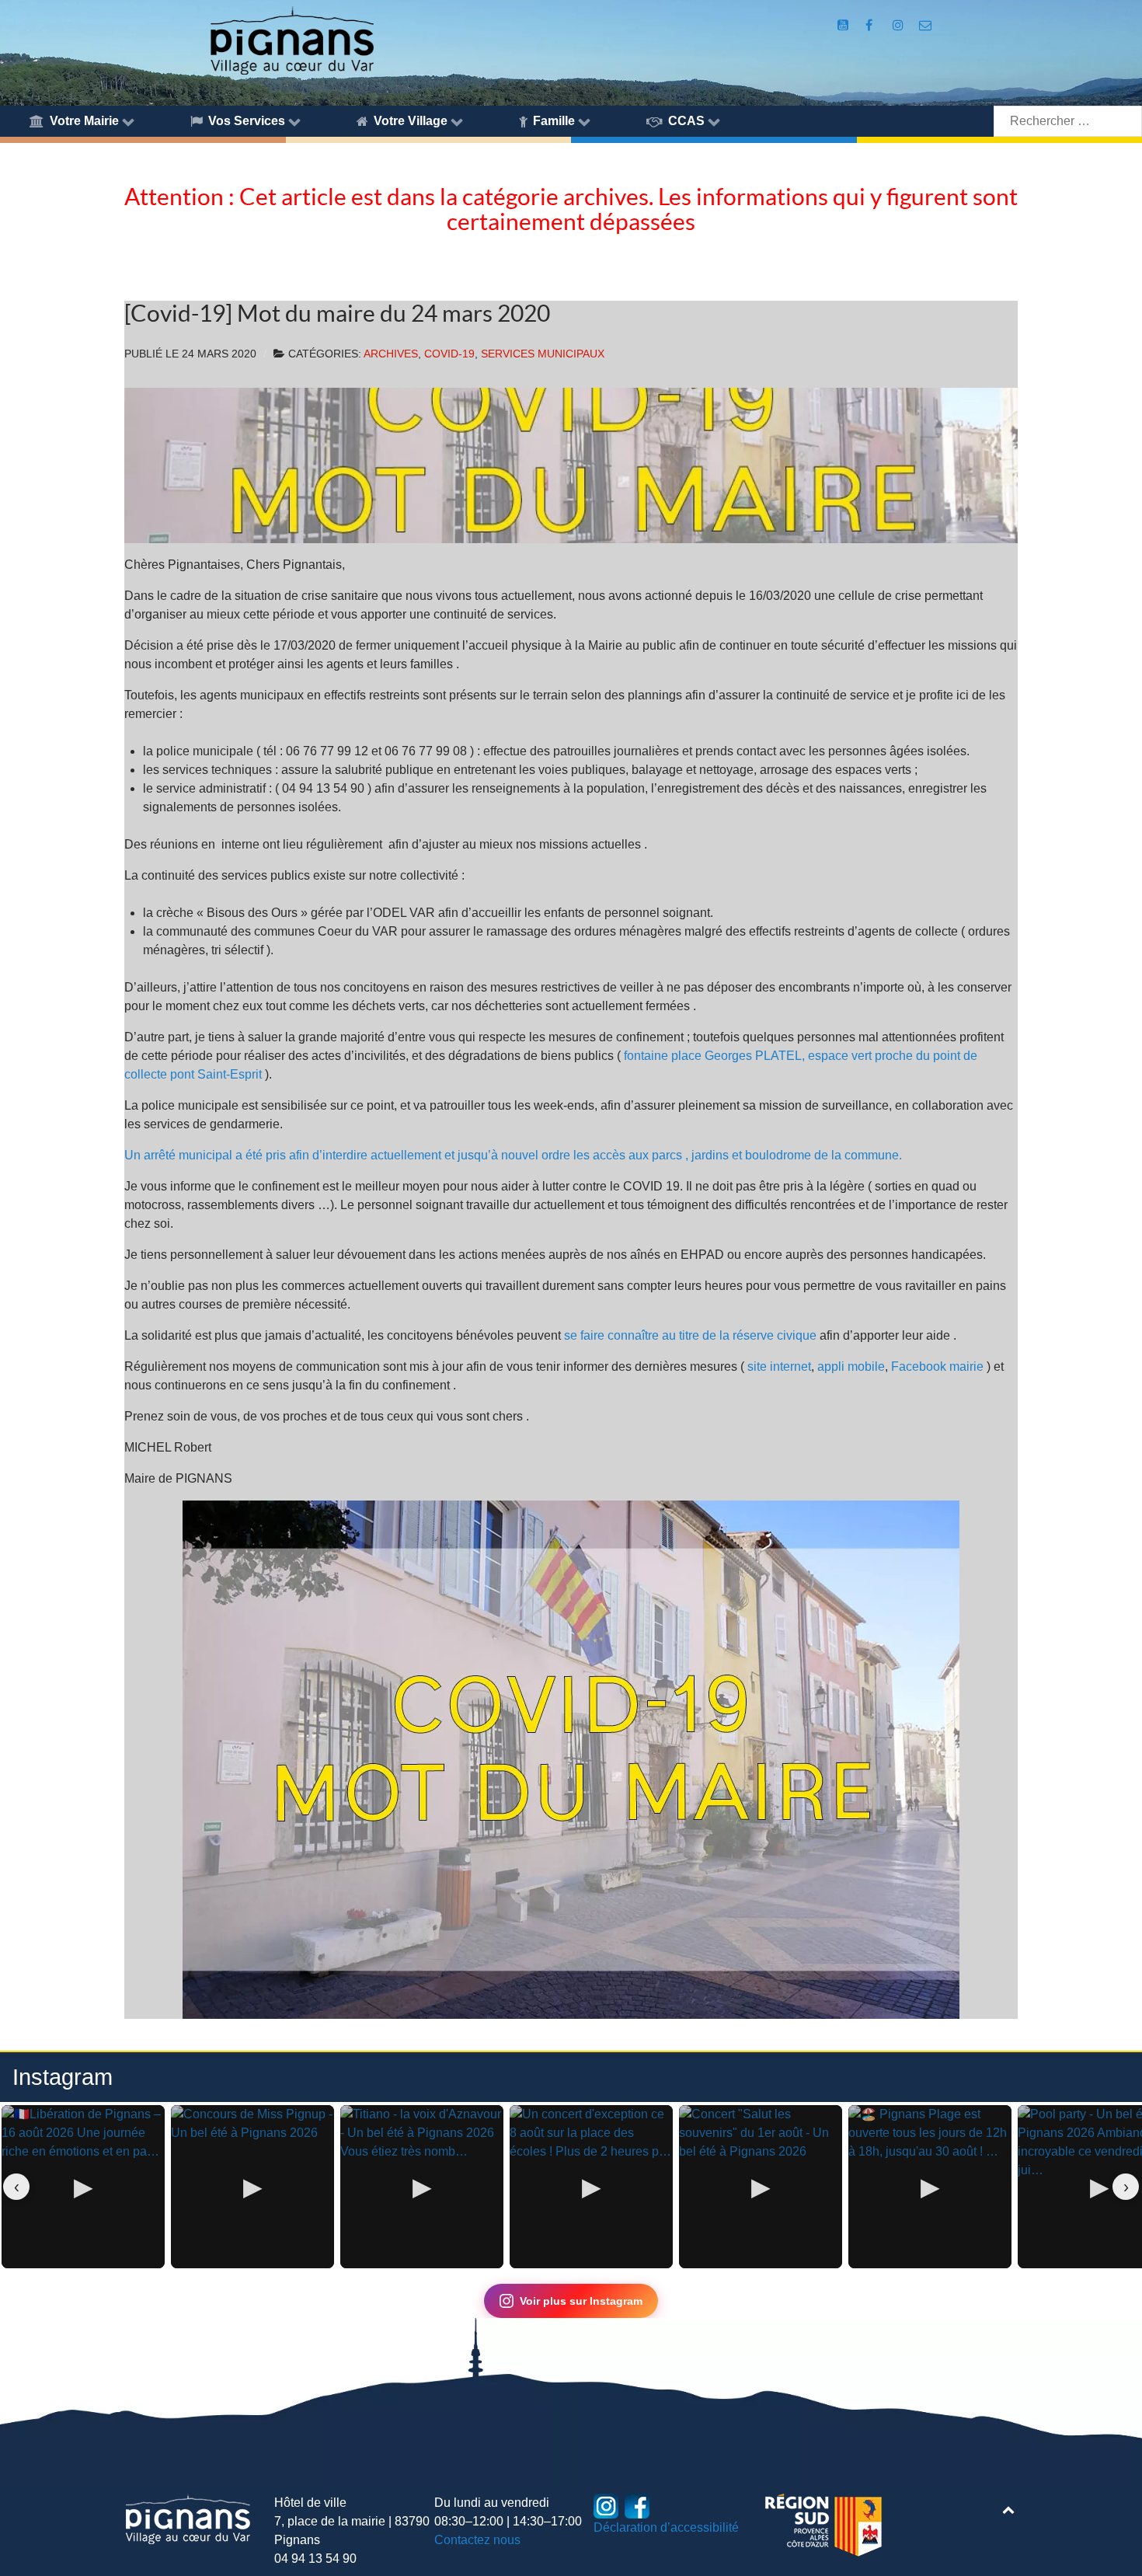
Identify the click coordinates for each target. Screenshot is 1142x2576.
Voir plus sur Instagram (581, 2301)
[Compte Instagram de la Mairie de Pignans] (899, 25)
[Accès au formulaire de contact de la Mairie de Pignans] (926, 25)
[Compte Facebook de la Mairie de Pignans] (870, 25)
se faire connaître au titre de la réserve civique (690, 1335)
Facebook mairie (937, 1366)
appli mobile (851, 1366)
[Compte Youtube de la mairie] (844, 25)
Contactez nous (477, 2540)
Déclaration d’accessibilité (666, 2527)
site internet (779, 1366)
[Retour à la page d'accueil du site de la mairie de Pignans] (291, 39)
